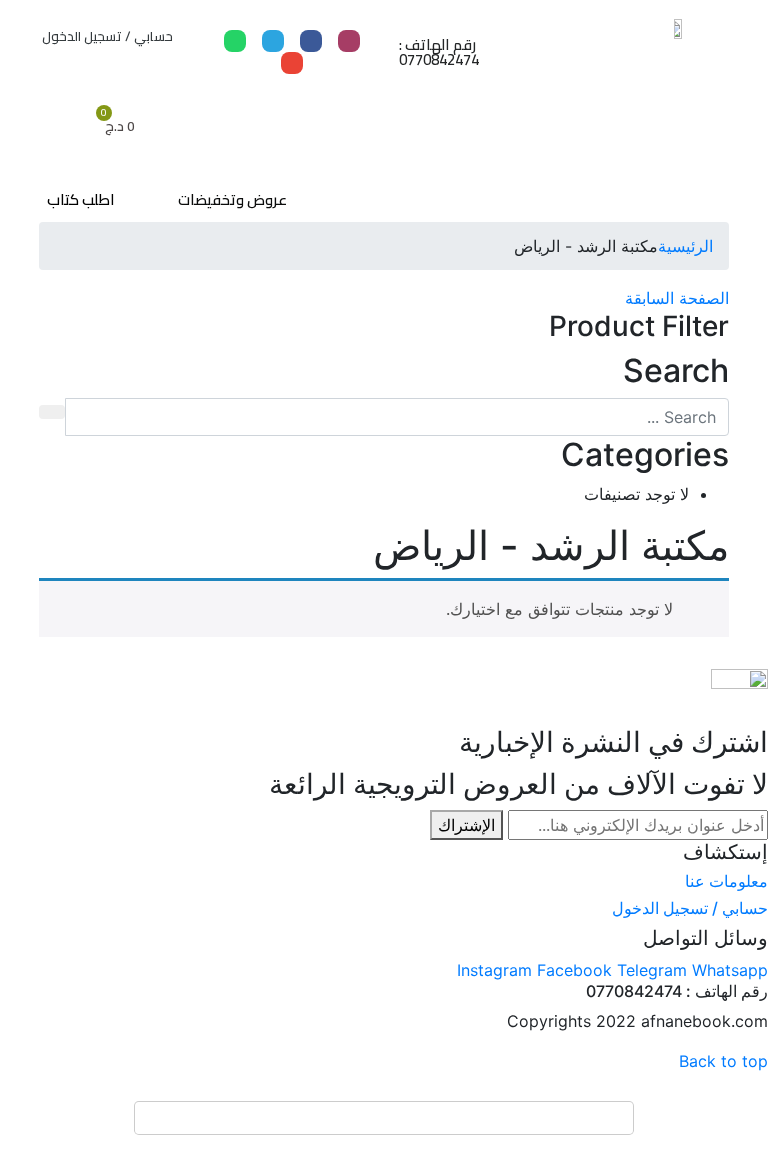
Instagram (497, 970)
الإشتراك (466, 825)
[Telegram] (273, 41)
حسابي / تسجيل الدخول (107, 36)
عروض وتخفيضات (232, 199)
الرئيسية (685, 246)
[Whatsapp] (235, 41)
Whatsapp (730, 970)
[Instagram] (349, 41)
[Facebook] (311, 41)
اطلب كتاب (81, 199)
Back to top (723, 1061)
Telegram (654, 970)
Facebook (577, 970)
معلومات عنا (726, 881)
